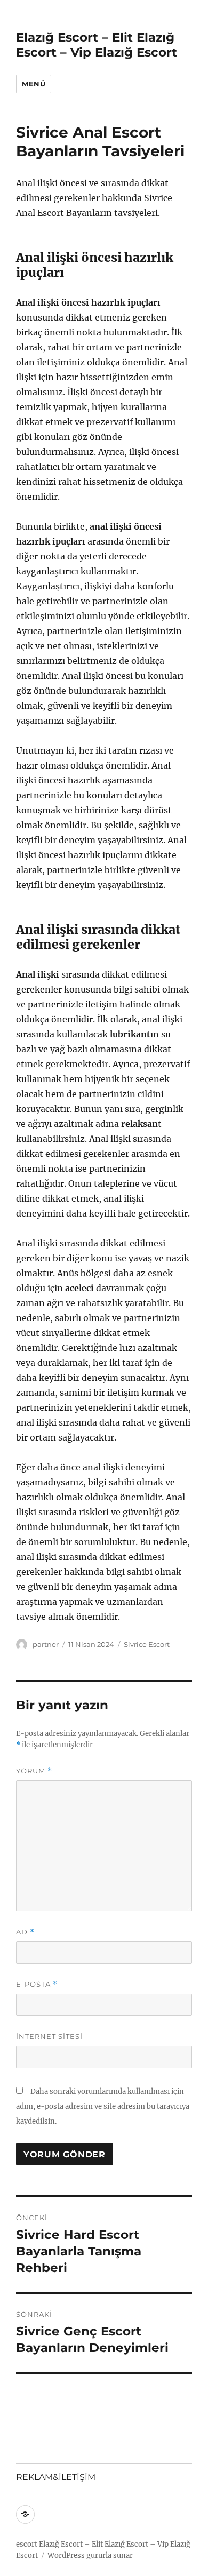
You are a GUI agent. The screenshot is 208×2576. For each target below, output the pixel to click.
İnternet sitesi (49, 2036)
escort (27, 2544)
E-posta (37, 1984)
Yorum (34, 1771)
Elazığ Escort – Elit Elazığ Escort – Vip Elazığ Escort (97, 45)
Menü (34, 84)
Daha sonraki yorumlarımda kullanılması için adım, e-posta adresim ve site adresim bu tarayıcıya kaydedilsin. (103, 2106)
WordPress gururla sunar (90, 2555)
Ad (25, 1932)
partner (46, 1644)
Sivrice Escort (147, 1644)
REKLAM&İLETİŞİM (56, 2477)
